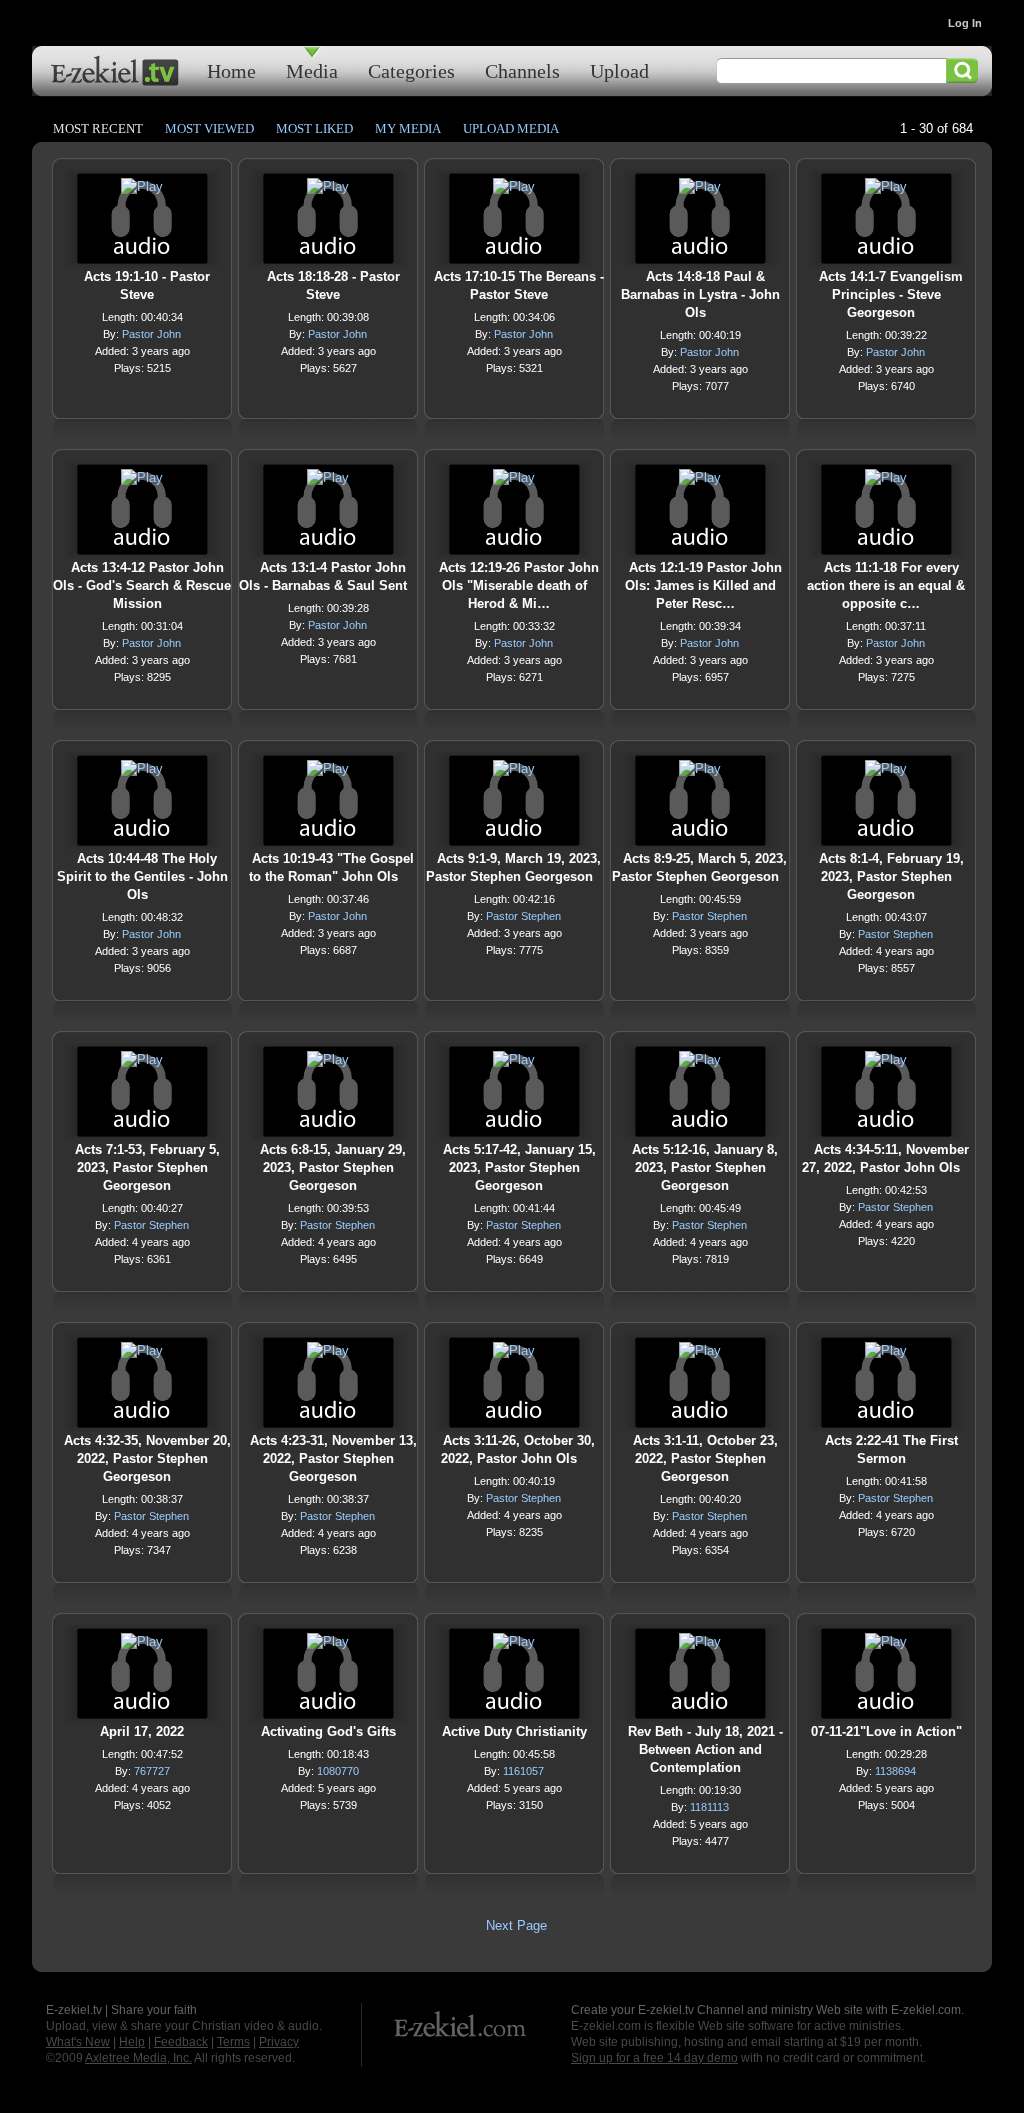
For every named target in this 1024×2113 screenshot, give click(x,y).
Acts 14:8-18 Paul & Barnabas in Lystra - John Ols (700, 294)
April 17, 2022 (142, 1731)
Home (231, 70)
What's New (78, 2042)
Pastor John (151, 334)
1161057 (523, 1771)
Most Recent (98, 128)
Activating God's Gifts (328, 1731)
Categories (411, 70)
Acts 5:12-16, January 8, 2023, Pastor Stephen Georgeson (705, 1167)
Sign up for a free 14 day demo (654, 2058)
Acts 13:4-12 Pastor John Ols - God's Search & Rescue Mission (142, 585)
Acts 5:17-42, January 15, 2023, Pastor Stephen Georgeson (519, 1167)
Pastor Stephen (523, 916)
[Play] (142, 191)
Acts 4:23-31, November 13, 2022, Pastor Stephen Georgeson (333, 1458)
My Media (408, 128)
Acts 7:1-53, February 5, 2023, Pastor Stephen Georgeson (147, 1167)
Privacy (279, 2042)
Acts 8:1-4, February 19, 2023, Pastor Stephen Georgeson (891, 876)
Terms (233, 2042)
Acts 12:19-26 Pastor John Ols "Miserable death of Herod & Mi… (519, 585)
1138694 (895, 1771)
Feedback (181, 2042)
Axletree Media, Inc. (138, 2058)
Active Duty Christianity (514, 1731)
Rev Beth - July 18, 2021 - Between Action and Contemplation (705, 1749)
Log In (965, 23)
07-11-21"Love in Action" (886, 1731)
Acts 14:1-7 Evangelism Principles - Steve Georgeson (891, 294)
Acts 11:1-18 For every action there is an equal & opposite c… (886, 585)
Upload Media (511, 128)
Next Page (516, 1925)
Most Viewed (209, 128)
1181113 (709, 1807)
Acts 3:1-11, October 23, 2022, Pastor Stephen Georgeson (705, 1458)
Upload (619, 70)
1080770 (338, 1771)
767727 (152, 1771)
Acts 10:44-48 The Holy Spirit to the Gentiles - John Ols (142, 876)
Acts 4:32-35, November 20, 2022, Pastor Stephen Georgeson (147, 1458)
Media (312, 70)
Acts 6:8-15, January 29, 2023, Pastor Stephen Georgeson (333, 1167)
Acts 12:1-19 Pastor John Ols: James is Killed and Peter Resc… (703, 585)
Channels (522, 70)
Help (132, 2042)
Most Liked (314, 128)
